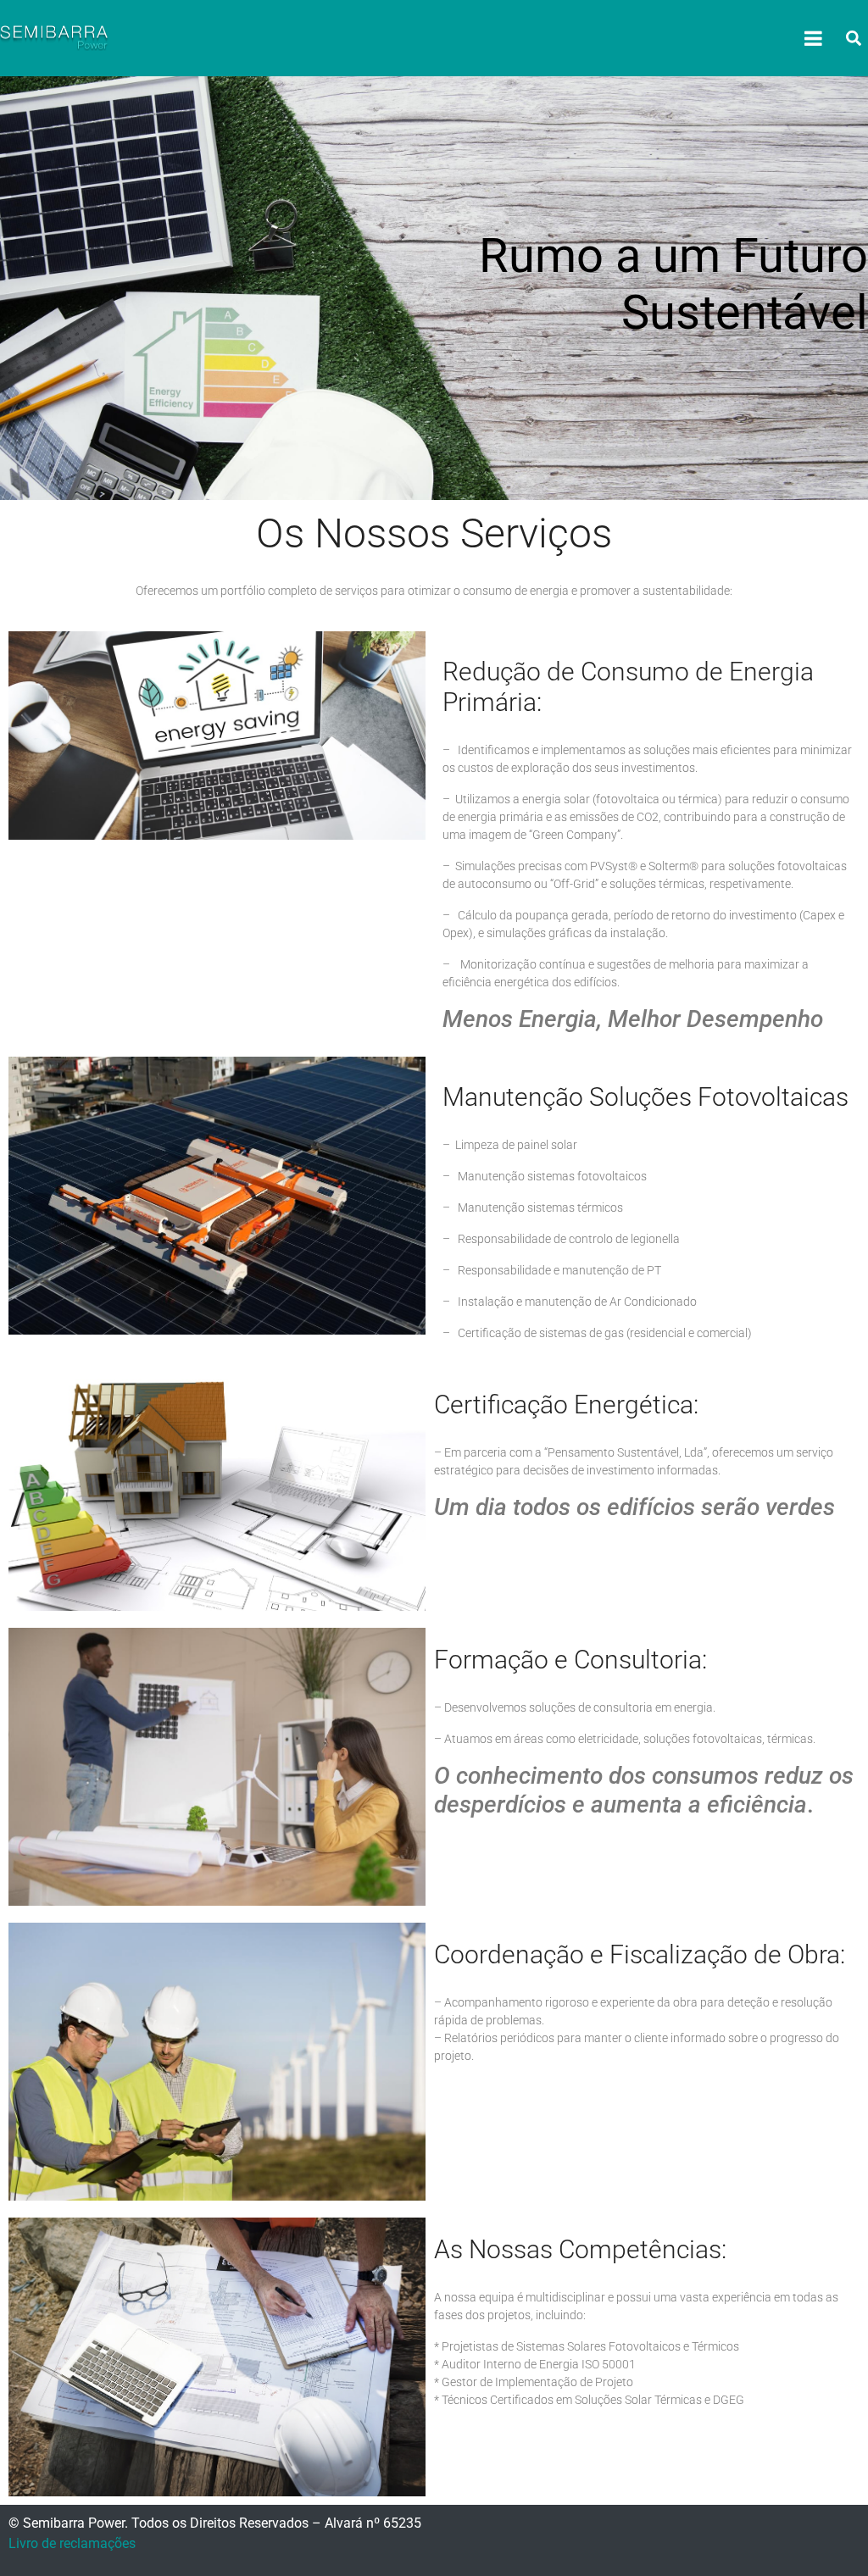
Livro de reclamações (72, 2543)
